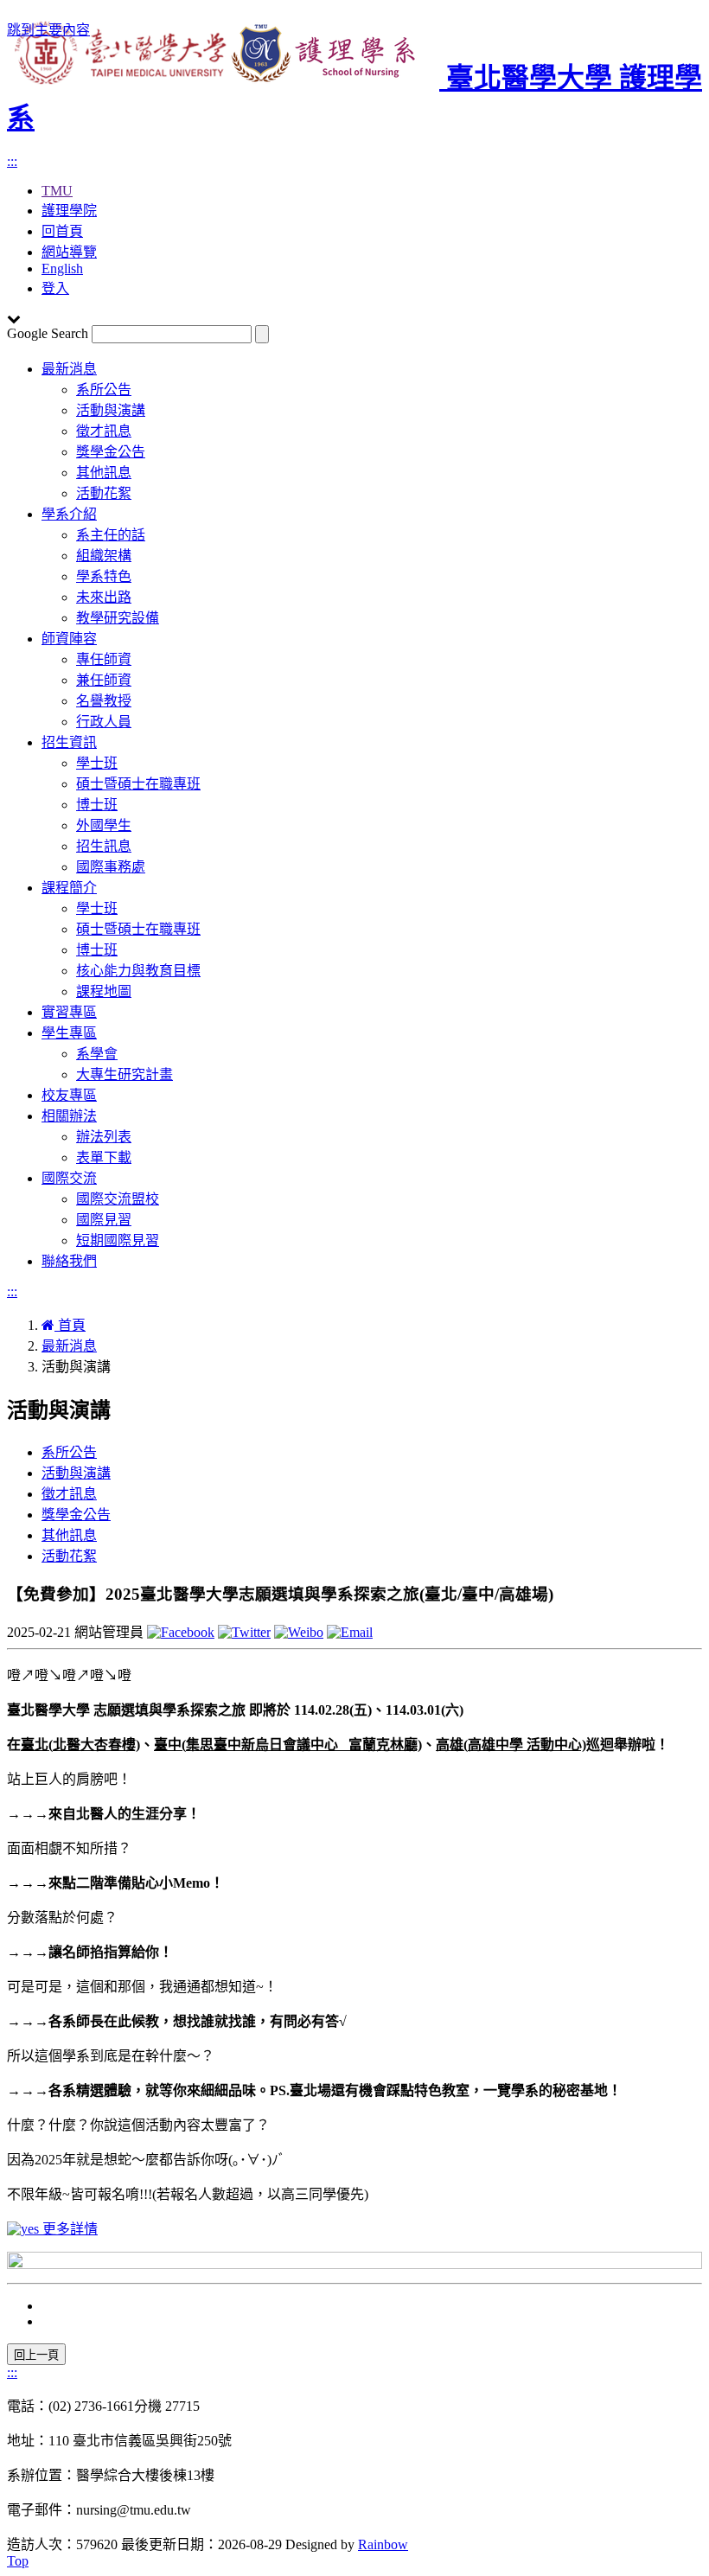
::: (12, 161)
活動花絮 (104, 493)
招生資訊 (69, 742)
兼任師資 (104, 680)
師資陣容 (69, 639)
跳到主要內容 (48, 30)
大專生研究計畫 (125, 1074)
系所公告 (104, 390)
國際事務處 (111, 867)
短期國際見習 (118, 1240)
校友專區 (69, 1095)
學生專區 (69, 1033)
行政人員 (104, 722)
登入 (55, 288)
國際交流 (69, 1178)
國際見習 (104, 1220)
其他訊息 (104, 473)
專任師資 (104, 659)
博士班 (97, 805)
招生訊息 (104, 846)
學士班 (97, 763)
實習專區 (69, 1012)
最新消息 (69, 369)
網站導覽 (69, 252)
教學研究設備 (118, 618)
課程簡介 (69, 888)
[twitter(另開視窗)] (244, 1632)
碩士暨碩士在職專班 (138, 784)
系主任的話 (111, 535)
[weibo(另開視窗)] (299, 1632)
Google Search (48, 333)
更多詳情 (68, 2229)
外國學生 (104, 825)
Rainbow (383, 2544)
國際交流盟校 (118, 1199)
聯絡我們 (69, 1261)
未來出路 (104, 597)
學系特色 (104, 576)
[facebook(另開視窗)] (181, 1632)
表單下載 (104, 1157)
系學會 (97, 1054)
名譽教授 (104, 701)
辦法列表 (104, 1137)
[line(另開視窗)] (350, 1632)
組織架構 (104, 556)
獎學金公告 (111, 452)
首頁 (70, 1325)
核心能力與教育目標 (138, 971)
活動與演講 (111, 410)
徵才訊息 (104, 431)
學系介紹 (69, 514)
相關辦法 (69, 1116)
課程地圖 (104, 991)
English (62, 268)
